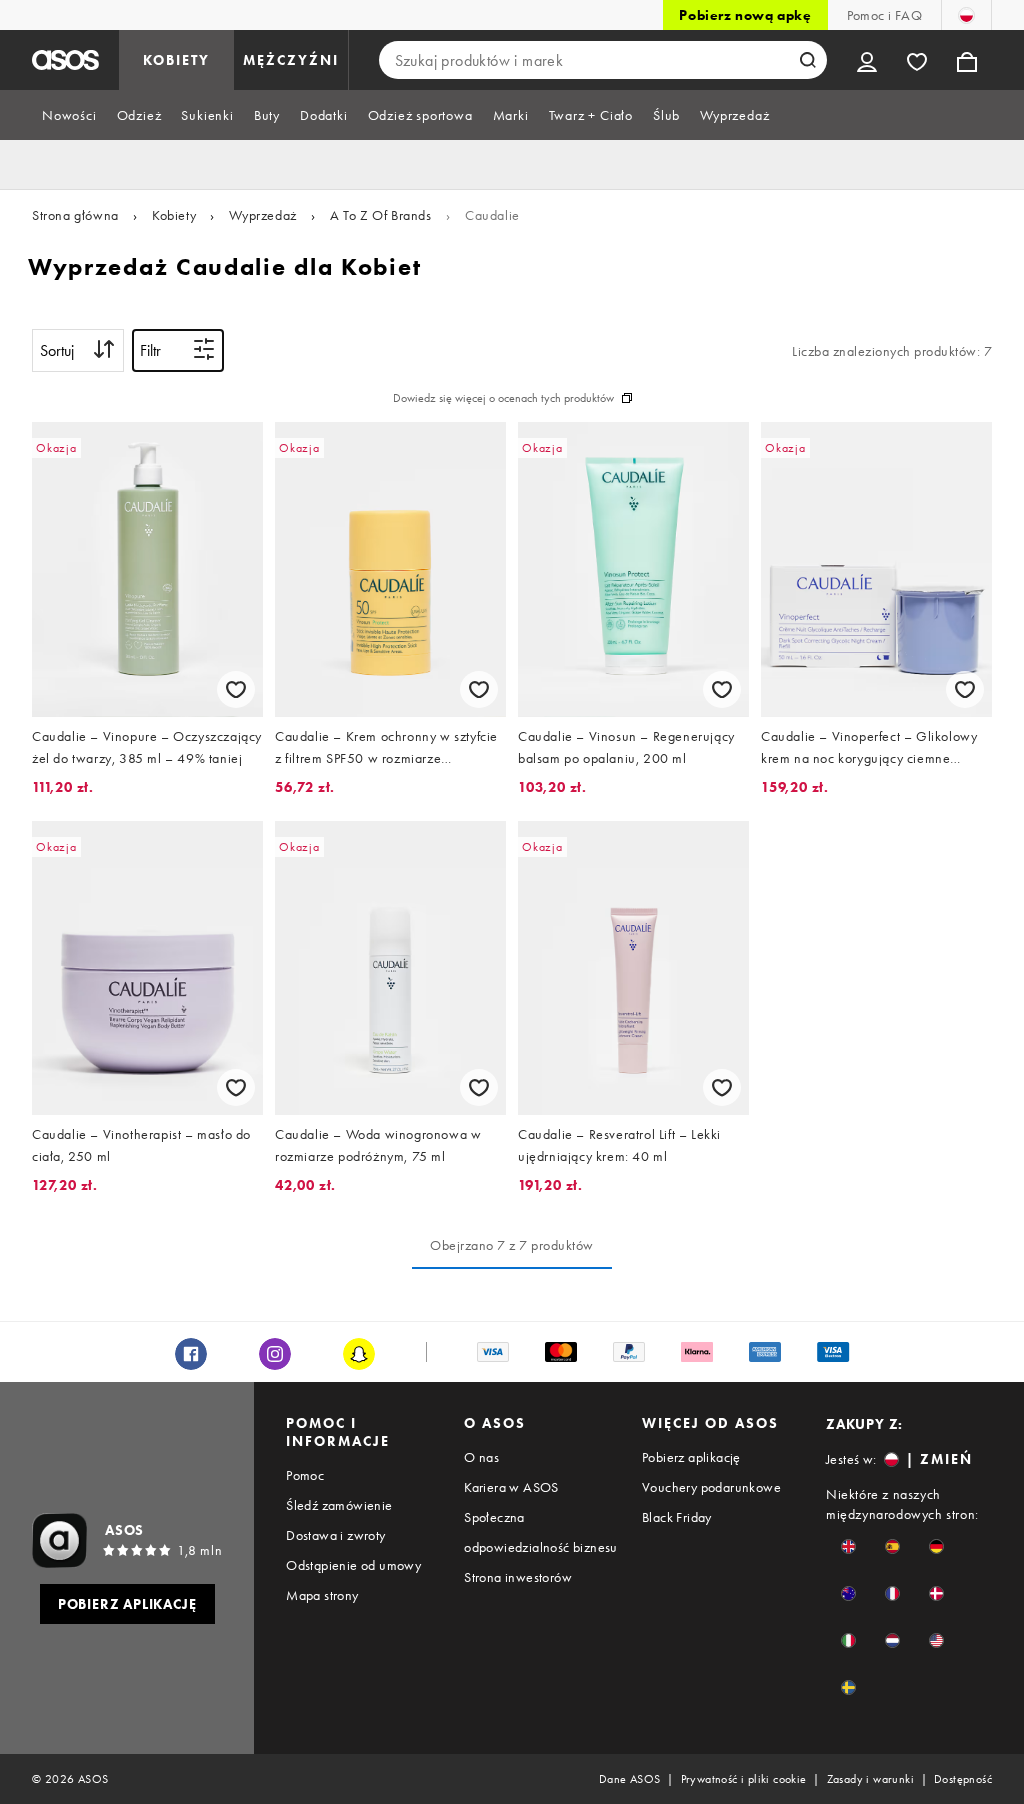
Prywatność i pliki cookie (744, 1779)
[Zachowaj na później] (236, 689)
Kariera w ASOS (511, 1487)
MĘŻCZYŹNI (291, 60)
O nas (481, 1457)
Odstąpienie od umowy (353, 1565)
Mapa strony (322, 1595)
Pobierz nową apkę (745, 15)
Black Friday (677, 1517)
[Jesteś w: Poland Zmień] (966, 15)
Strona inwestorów (518, 1577)
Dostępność (963, 1779)
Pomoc (305, 1475)
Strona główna (75, 215)
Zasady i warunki (870, 1779)
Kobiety (174, 215)
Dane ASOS (630, 1779)
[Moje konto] (867, 60)
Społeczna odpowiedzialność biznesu (541, 1532)
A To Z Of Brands (381, 215)
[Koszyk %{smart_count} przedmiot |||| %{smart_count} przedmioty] (967, 60)
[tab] (69, 115)
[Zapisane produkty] (917, 60)
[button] (848, 1546)
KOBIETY (176, 60)
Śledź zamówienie (339, 1505)
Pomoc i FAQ (884, 15)
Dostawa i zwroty (335, 1535)
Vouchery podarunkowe (711, 1487)
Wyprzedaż (262, 215)
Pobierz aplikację (691, 1457)
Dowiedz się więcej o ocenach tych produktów (503, 398)
